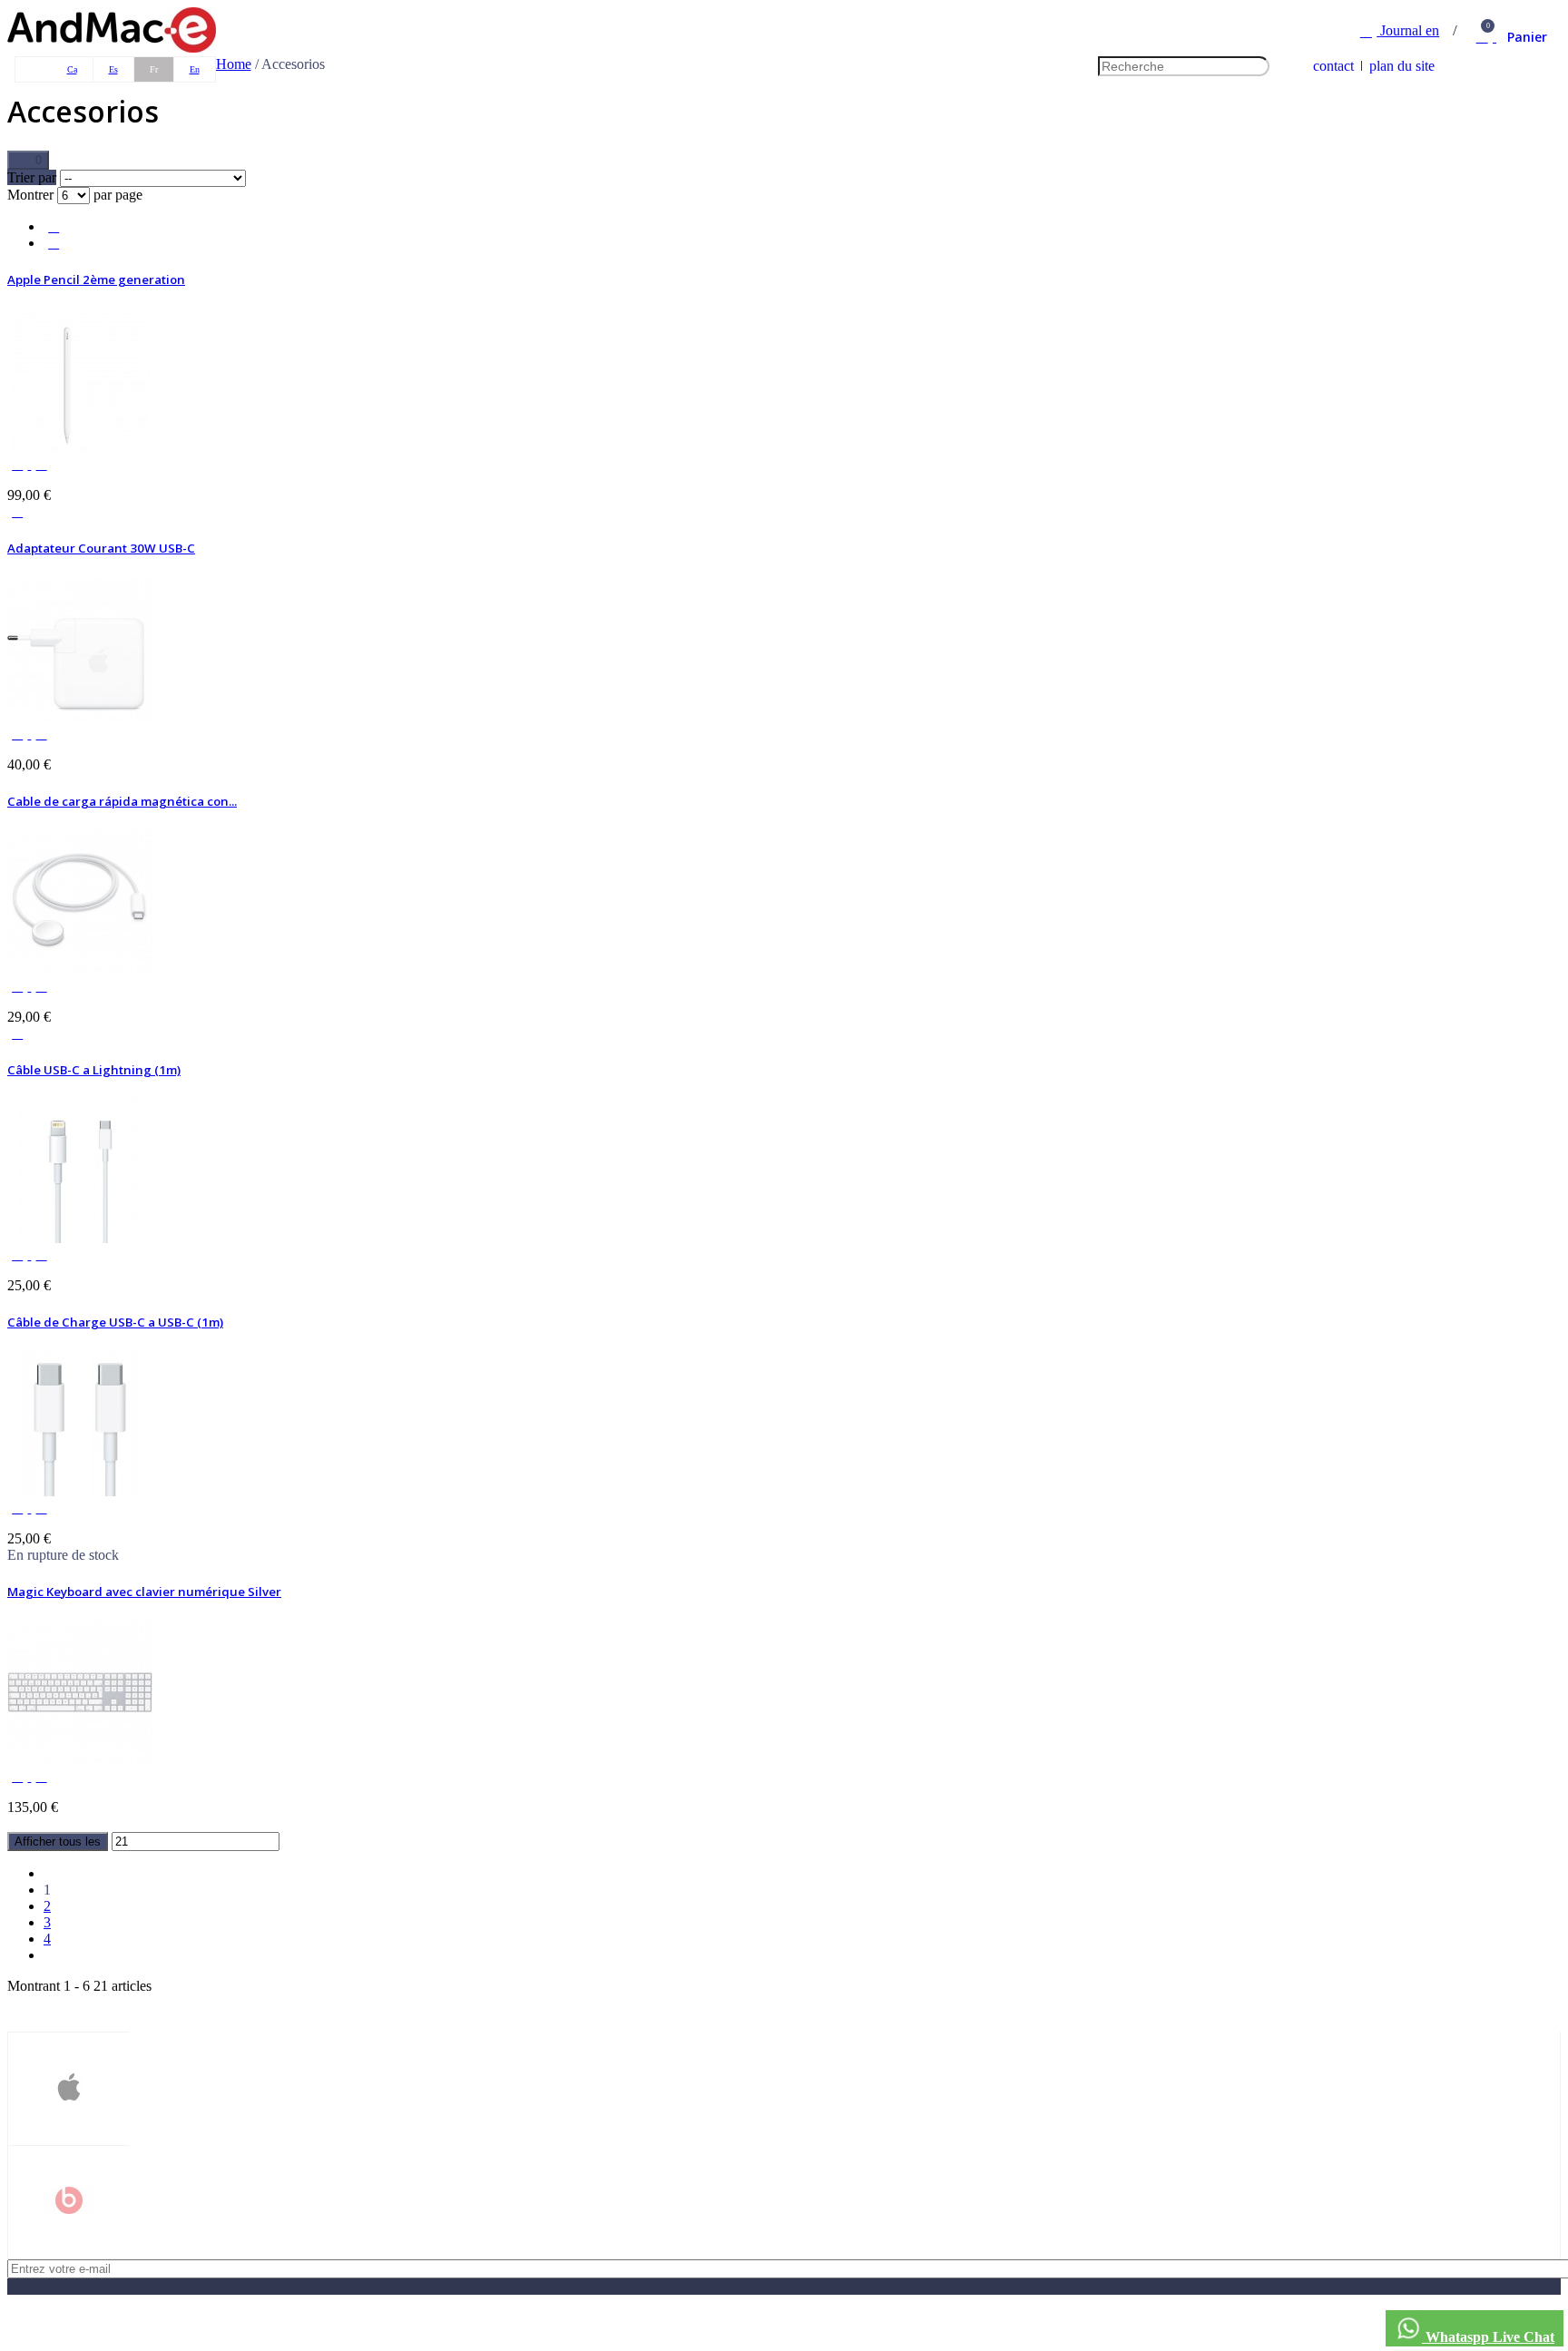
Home (234, 64)
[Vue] (19, 464)
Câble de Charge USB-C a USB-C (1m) (115, 1322)
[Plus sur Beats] (69, 2202)
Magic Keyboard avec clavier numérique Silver (144, 1592)
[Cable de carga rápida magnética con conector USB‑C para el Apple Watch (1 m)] (80, 970)
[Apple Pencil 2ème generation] (80, 448)
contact (1333, 66)
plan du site (1402, 66)
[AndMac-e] (112, 48)
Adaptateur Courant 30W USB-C (101, 548)
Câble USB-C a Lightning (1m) (94, 1070)
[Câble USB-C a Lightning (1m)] (80, 1238)
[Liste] (54, 226)
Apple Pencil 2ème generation (96, 279)
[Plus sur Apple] (69, 2089)
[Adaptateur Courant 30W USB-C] (80, 717)
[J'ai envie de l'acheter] (17, 511)
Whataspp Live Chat (1488, 2337)
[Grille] (54, 243)
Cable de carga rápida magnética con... (122, 801)
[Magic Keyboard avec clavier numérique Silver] (80, 1760)
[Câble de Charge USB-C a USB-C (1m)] (80, 1491)
